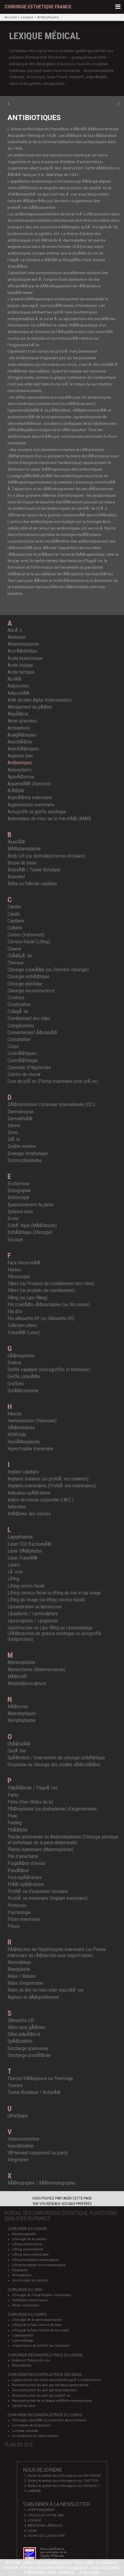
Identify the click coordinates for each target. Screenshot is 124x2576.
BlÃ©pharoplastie (24, 849)
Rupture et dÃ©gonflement (33, 1997)
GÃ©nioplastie (21, 1356)
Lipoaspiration (23, 2335)
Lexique (27, 17)
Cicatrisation (19, 1005)
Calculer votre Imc (46, 2515)
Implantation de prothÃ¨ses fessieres (41, 2346)
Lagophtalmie (20, 1537)
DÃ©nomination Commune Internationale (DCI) (51, 1104)
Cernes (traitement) (26, 935)
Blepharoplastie (24, 2234)
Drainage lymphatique (28, 1153)
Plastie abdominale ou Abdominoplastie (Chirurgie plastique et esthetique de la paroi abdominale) (63, 1840)
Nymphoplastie (22, 1720)
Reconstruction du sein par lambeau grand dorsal (50, 2385)
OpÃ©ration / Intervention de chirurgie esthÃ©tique (56, 1758)
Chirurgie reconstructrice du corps (45, 2415)
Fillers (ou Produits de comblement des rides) (51, 1283)
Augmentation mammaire (31, 805)
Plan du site (19, 2445)
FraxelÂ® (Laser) (24, 1333)
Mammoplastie (21, 1662)
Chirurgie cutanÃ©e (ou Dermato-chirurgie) (48, 970)
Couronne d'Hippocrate (29, 1067)
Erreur (13, 1218)
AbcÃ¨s (15, 630)
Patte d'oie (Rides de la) (30, 1802)
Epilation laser (20, 1212)
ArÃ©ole (16, 791)
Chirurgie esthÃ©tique (28, 977)
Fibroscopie (19, 1277)
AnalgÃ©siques (22, 735)
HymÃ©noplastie (24, 1442)
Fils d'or (15, 1311)
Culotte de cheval (24, 1074)
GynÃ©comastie (23, 1391)
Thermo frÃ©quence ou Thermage (40, 2078)
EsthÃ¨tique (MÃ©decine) (32, 1225)
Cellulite (15, 928)
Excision (15, 1240)
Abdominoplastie (23, 644)
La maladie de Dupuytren (31, 2425)
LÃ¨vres (15, 1572)
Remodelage (19, 1962)
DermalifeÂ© (20, 1119)
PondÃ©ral (18, 1871)
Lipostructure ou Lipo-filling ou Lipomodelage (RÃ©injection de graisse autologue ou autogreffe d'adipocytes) (54, 1633)
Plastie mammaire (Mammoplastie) (40, 1849)
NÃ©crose (18, 1707)
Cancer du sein (24, 2406)
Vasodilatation (21, 2146)
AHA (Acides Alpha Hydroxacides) (40, 700)
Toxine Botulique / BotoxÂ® (34, 2092)
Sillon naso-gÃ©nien (26, 2027)
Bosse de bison (22, 863)
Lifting (13, 1579)
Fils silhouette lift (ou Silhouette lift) (41, 1318)
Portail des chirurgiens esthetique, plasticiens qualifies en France (61, 2216)
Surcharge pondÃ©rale (29, 2055)
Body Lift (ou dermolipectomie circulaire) (46, 856)
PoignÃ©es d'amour (27, 1863)
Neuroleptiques (22, 1713)
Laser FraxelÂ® (22, 1558)
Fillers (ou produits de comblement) (41, 1290)
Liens (32, 2531)
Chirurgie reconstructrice (31, 991)
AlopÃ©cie (18, 714)
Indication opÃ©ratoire (29, 1493)
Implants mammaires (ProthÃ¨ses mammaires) (52, 1486)
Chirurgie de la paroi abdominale (37, 2320)
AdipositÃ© (19, 693)
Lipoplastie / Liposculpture (33, 1614)
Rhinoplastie (19, 1969)
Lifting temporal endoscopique (36, 2260)
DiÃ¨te (14, 1139)
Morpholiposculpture (27, 1683)
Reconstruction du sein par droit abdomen (45, 2390)
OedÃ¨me (17, 1751)
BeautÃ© (16, 842)
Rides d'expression (25, 1983)
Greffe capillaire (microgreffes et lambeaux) (49, 1370)
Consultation (19, 1039)
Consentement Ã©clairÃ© (32, 1033)
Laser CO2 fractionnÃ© (29, 1544)
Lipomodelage (23, 2341)
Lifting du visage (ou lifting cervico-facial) (46, 1600)
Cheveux (15, 963)
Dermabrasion (21, 1112)
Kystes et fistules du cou (31, 2360)
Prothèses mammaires (30, 2300)
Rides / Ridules (22, 1976)
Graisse (14, 1363)
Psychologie (19, 1912)
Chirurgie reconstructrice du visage (45, 2355)
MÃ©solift (17, 1676)
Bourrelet (16, 877)
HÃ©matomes (21, 1428)
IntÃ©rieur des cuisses (29, 1514)
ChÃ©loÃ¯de (20, 956)
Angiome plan (20, 756)
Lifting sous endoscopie (30, 2254)
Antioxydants (20, 770)
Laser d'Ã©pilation (25, 1551)
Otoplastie (20, 2270)
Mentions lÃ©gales (45, 2526)
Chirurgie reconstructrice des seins (45, 2375)
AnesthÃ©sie (20, 742)
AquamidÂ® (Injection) (29, 784)
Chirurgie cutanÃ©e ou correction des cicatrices (49, 2420)
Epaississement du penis (31, 1205)
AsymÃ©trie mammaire (30, 798)
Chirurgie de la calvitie (29, 2239)
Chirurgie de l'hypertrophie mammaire (42, 2295)
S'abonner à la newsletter (57, 2504)
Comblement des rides (29, 1018)
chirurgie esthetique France (38, 7)
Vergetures (18, 2160)
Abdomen (17, 637)
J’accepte (90, 2572)
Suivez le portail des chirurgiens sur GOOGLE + (64, 2486)
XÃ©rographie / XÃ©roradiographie (41, 2183)
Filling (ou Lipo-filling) (27, 1298)
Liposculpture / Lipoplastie (33, 1621)
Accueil (11, 17)
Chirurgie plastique (25, 984)
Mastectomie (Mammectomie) (36, 1670)
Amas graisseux (22, 721)
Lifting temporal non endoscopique (39, 2265)
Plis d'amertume (23, 1856)
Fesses (14, 1270)
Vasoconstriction (23, 2139)
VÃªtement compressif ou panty (38, 2153)
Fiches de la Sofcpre (46, 2536)
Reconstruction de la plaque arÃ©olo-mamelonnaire (52, 2401)
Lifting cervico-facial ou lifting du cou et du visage (54, 1593)
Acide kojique (20, 665)
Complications (21, 1026)
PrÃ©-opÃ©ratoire (26, 1884)
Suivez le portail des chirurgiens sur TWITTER (63, 2481)
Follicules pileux (22, 1325)
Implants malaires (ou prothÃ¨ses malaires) (48, 1479)
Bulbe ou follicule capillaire (32, 884)
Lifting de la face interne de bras (37, 2325)
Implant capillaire (23, 1472)
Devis (13, 1132)
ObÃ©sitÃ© (19, 1744)
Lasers (14, 1565)
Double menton (22, 1146)
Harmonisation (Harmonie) (32, 1421)
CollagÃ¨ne (18, 1011)
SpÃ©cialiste (20, 2041)
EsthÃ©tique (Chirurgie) (30, 1232)
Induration (17, 1507)
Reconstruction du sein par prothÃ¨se (41, 2396)
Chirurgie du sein (25, 2290)
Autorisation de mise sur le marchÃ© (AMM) (49, 819)
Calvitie (14, 907)
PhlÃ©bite (17, 1830)
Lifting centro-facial (26, 1586)
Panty (13, 1795)
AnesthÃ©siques (23, 749)
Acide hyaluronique (25, 658)
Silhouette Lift (21, 2020)
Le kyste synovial (25, 2431)
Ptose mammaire (24, 1919)
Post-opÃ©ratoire (25, 1877)
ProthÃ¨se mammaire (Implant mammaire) (48, 1898)
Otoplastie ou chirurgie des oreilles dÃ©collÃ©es (54, 1765)
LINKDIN (34, 2491)
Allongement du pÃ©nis (30, 707)
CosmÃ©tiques (22, 1053)
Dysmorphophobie (25, 1160)
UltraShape (18, 2116)
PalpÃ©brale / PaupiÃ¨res (33, 1788)
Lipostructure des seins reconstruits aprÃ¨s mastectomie (57, 2380)
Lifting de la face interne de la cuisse (40, 2330)
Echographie (19, 1191)
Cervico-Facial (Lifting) (29, 942)
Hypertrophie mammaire (30, 1449)
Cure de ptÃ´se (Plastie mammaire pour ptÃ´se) (53, 1081)
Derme (14, 1126)
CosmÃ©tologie (23, 1061)
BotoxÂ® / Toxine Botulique (34, 870)
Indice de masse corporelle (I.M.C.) (40, 1500)
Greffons (16, 1384)
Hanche (15, 1414)
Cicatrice (16, 998)
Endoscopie (19, 1197)
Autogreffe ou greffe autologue (37, 812)
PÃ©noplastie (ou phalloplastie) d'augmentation (52, 1809)
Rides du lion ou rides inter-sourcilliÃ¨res (46, 1990)
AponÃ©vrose (21, 777)
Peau (12, 1816)
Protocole (17, 1905)
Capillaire (16, 921)
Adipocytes (18, 686)
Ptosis (14, 1926)
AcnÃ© (14, 679)
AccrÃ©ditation (22, 651)
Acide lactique (21, 672)
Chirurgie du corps (27, 2314)
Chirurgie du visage (27, 2229)
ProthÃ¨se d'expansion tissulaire (38, 1891)
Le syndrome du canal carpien (35, 2436)
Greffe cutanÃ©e (24, 1376)
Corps (13, 1046)
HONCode (17, 1435)
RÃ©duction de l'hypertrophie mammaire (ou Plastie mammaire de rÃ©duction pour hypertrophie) (57, 1952)
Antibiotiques (48, 17)
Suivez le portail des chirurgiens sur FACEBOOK (64, 2476)
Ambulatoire (19, 728)
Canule (14, 914)
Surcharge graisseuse (28, 2048)
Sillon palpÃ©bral (24, 2034)
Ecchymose (19, 1184)
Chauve (14, 949)
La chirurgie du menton (30, 2280)
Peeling (15, 1823)
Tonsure (15, 2085)
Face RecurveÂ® (24, 1263)
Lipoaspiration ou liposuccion (35, 1607)
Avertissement (41, 2510)
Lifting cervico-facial (28, 2249)
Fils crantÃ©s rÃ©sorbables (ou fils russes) (49, 1305)
